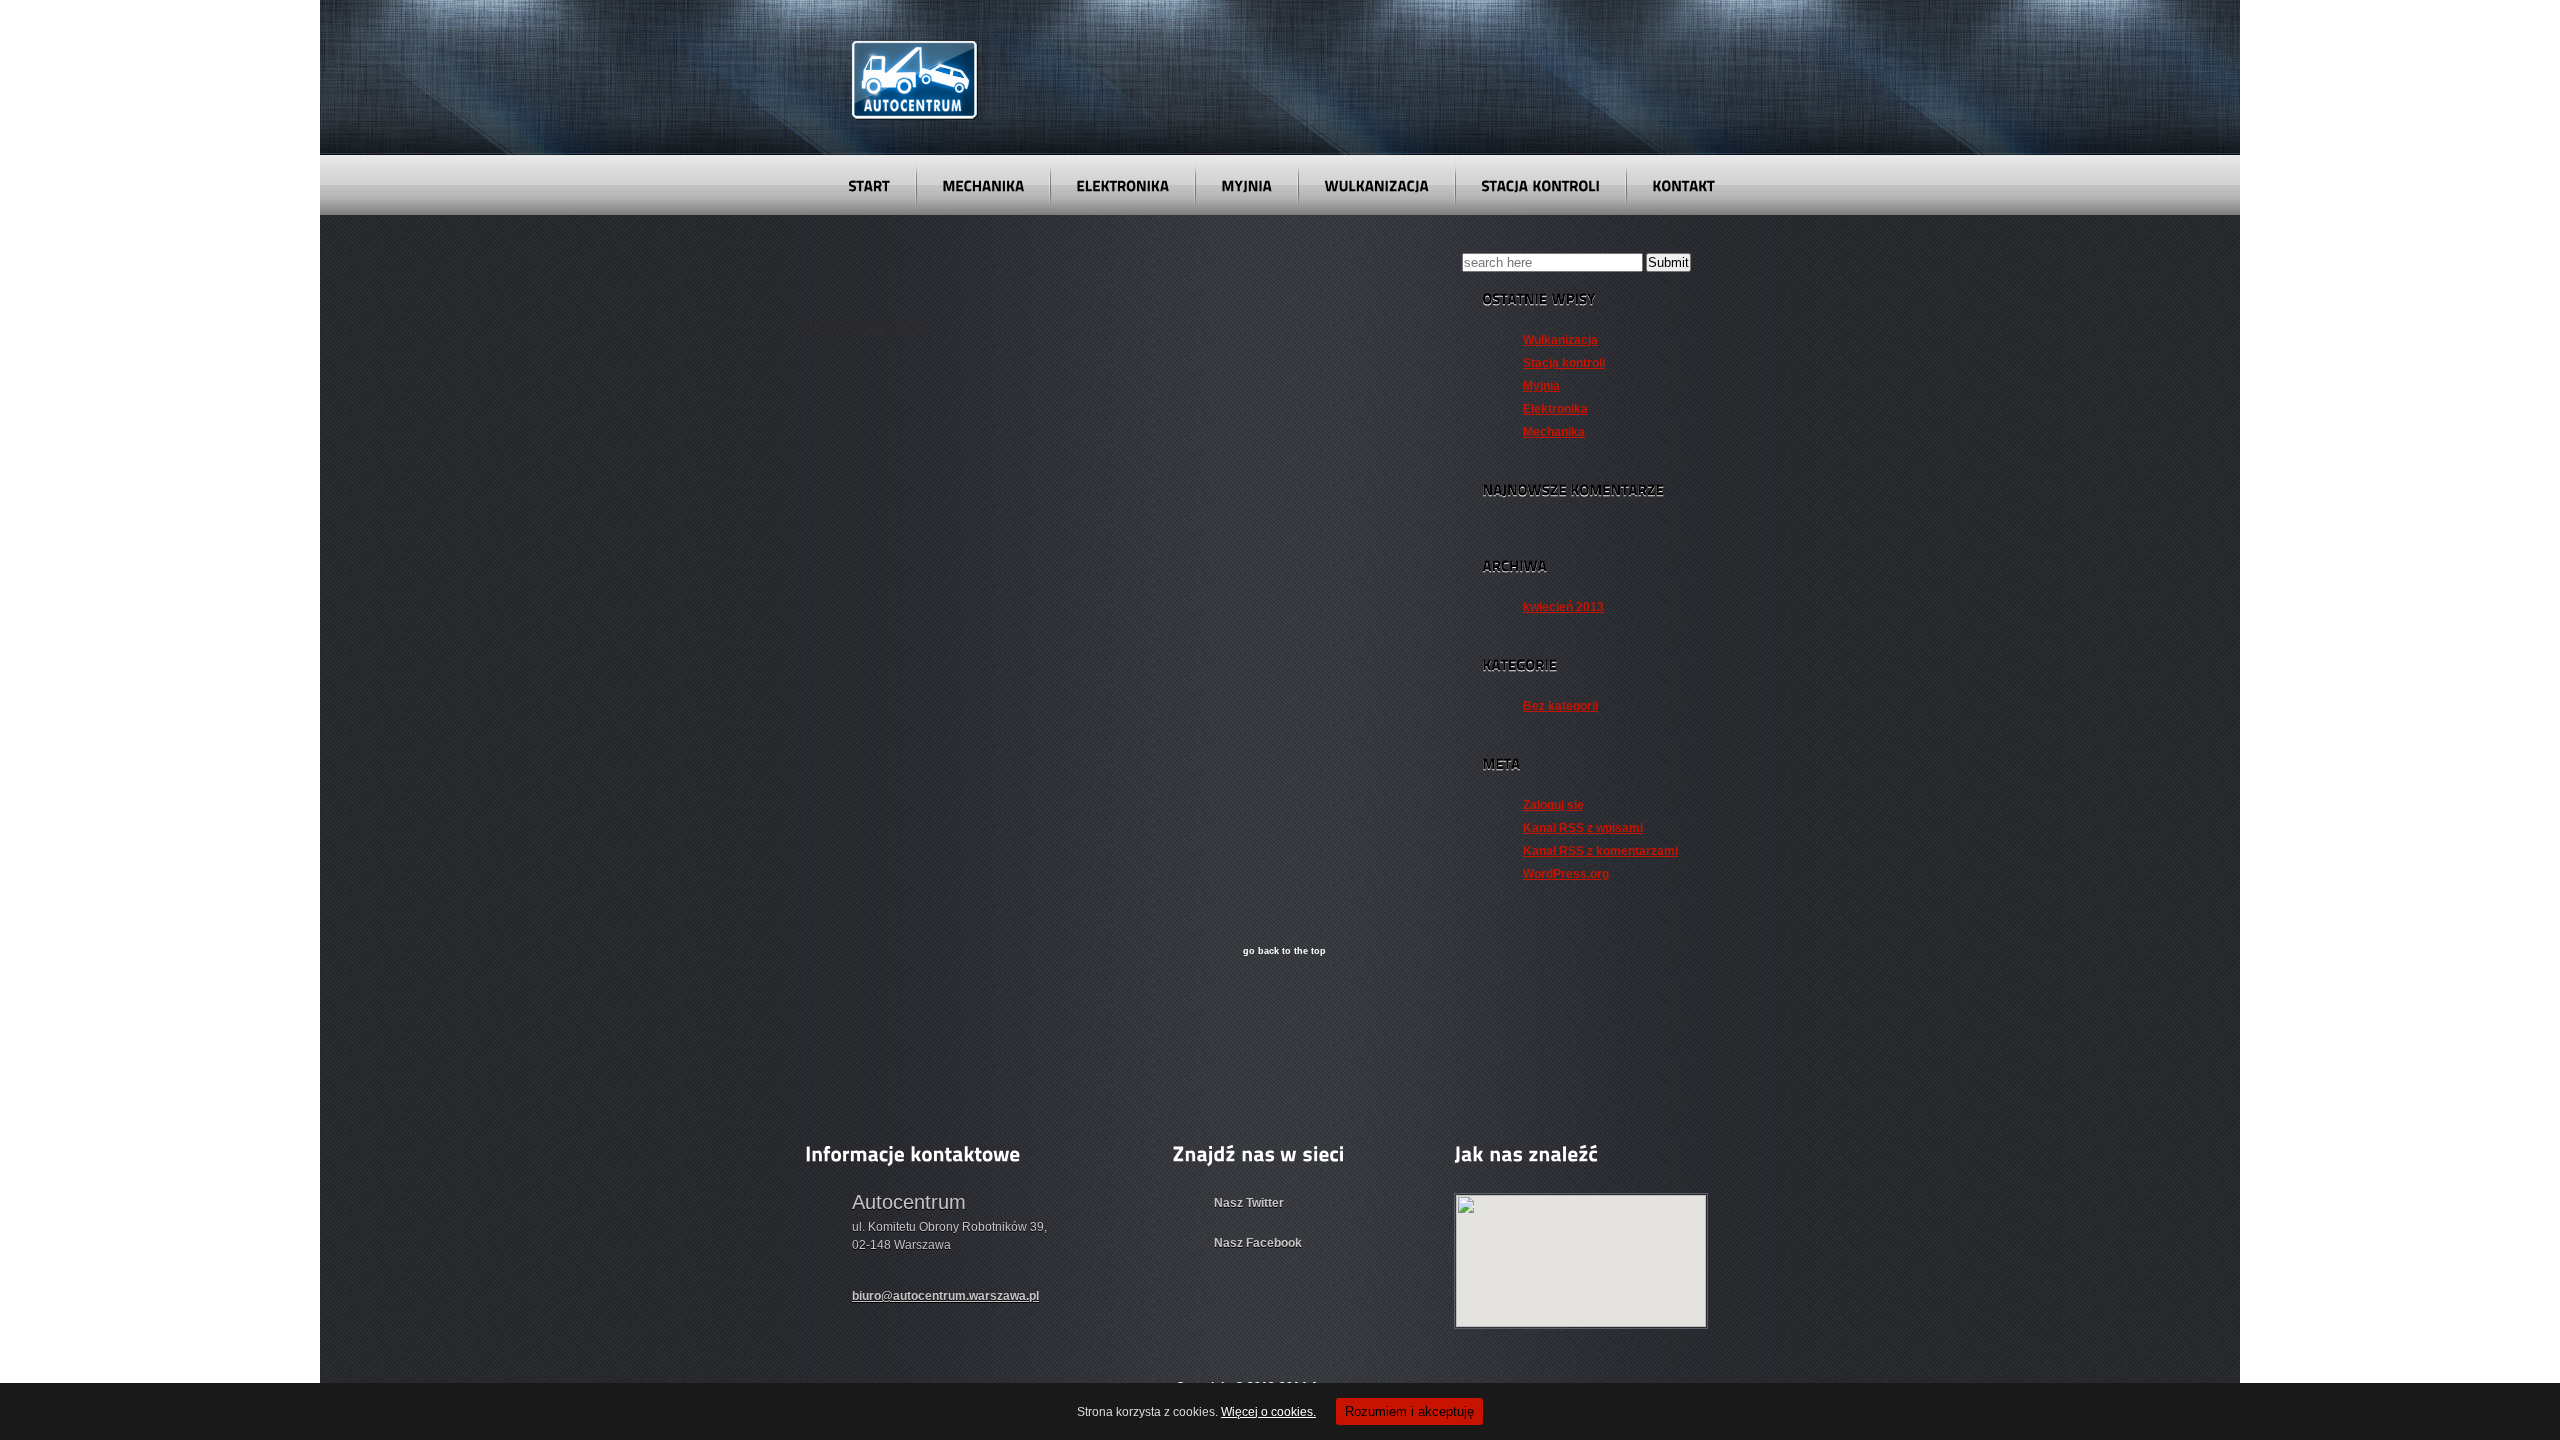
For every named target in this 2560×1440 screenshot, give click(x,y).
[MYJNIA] (1246, 185)
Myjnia (1541, 386)
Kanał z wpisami (1583, 828)
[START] (869, 185)
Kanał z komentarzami (1600, 851)
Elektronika (1555, 409)
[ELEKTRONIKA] (1122, 185)
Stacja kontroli (1564, 363)
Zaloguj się (1553, 805)
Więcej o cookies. (1268, 1412)
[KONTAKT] (1683, 185)
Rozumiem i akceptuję (1409, 1411)
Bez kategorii (1560, 706)
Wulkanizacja (1560, 340)
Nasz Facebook (1258, 1243)
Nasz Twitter (1249, 1203)
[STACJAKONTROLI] (1540, 185)
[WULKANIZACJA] (1376, 185)
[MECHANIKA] (983, 185)
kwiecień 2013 (1563, 607)
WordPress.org (1566, 874)
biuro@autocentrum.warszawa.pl (945, 1296)
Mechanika (1554, 432)
